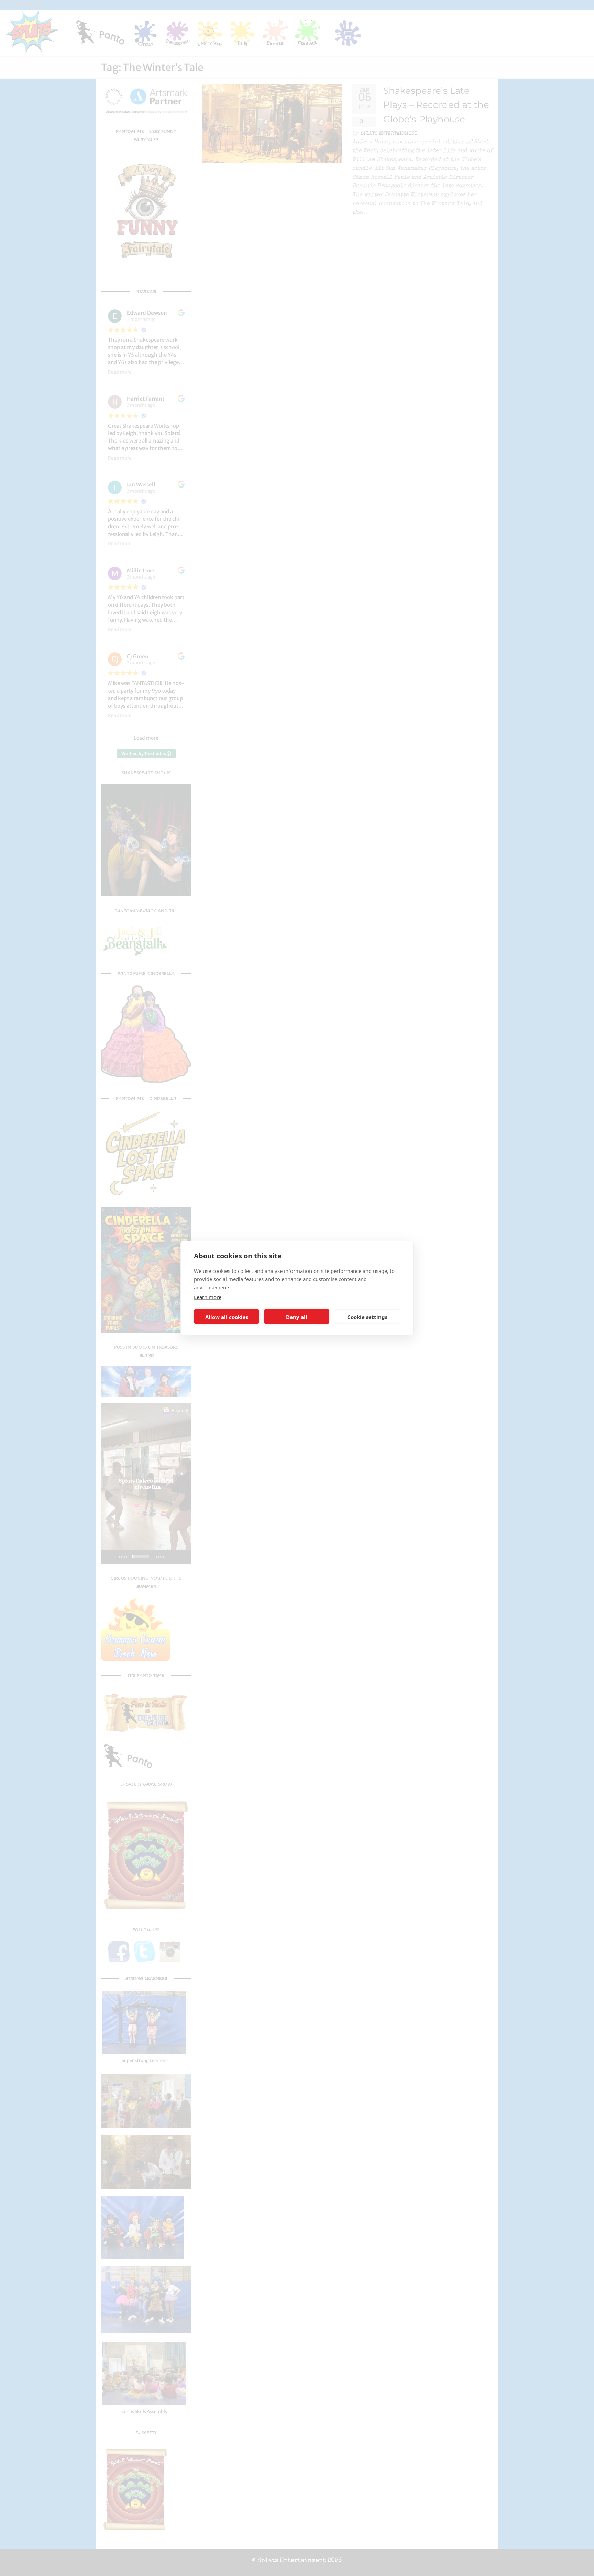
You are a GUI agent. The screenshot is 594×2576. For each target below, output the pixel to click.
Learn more (208, 1297)
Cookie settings (367, 1317)
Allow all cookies (227, 1317)
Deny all (297, 1317)
